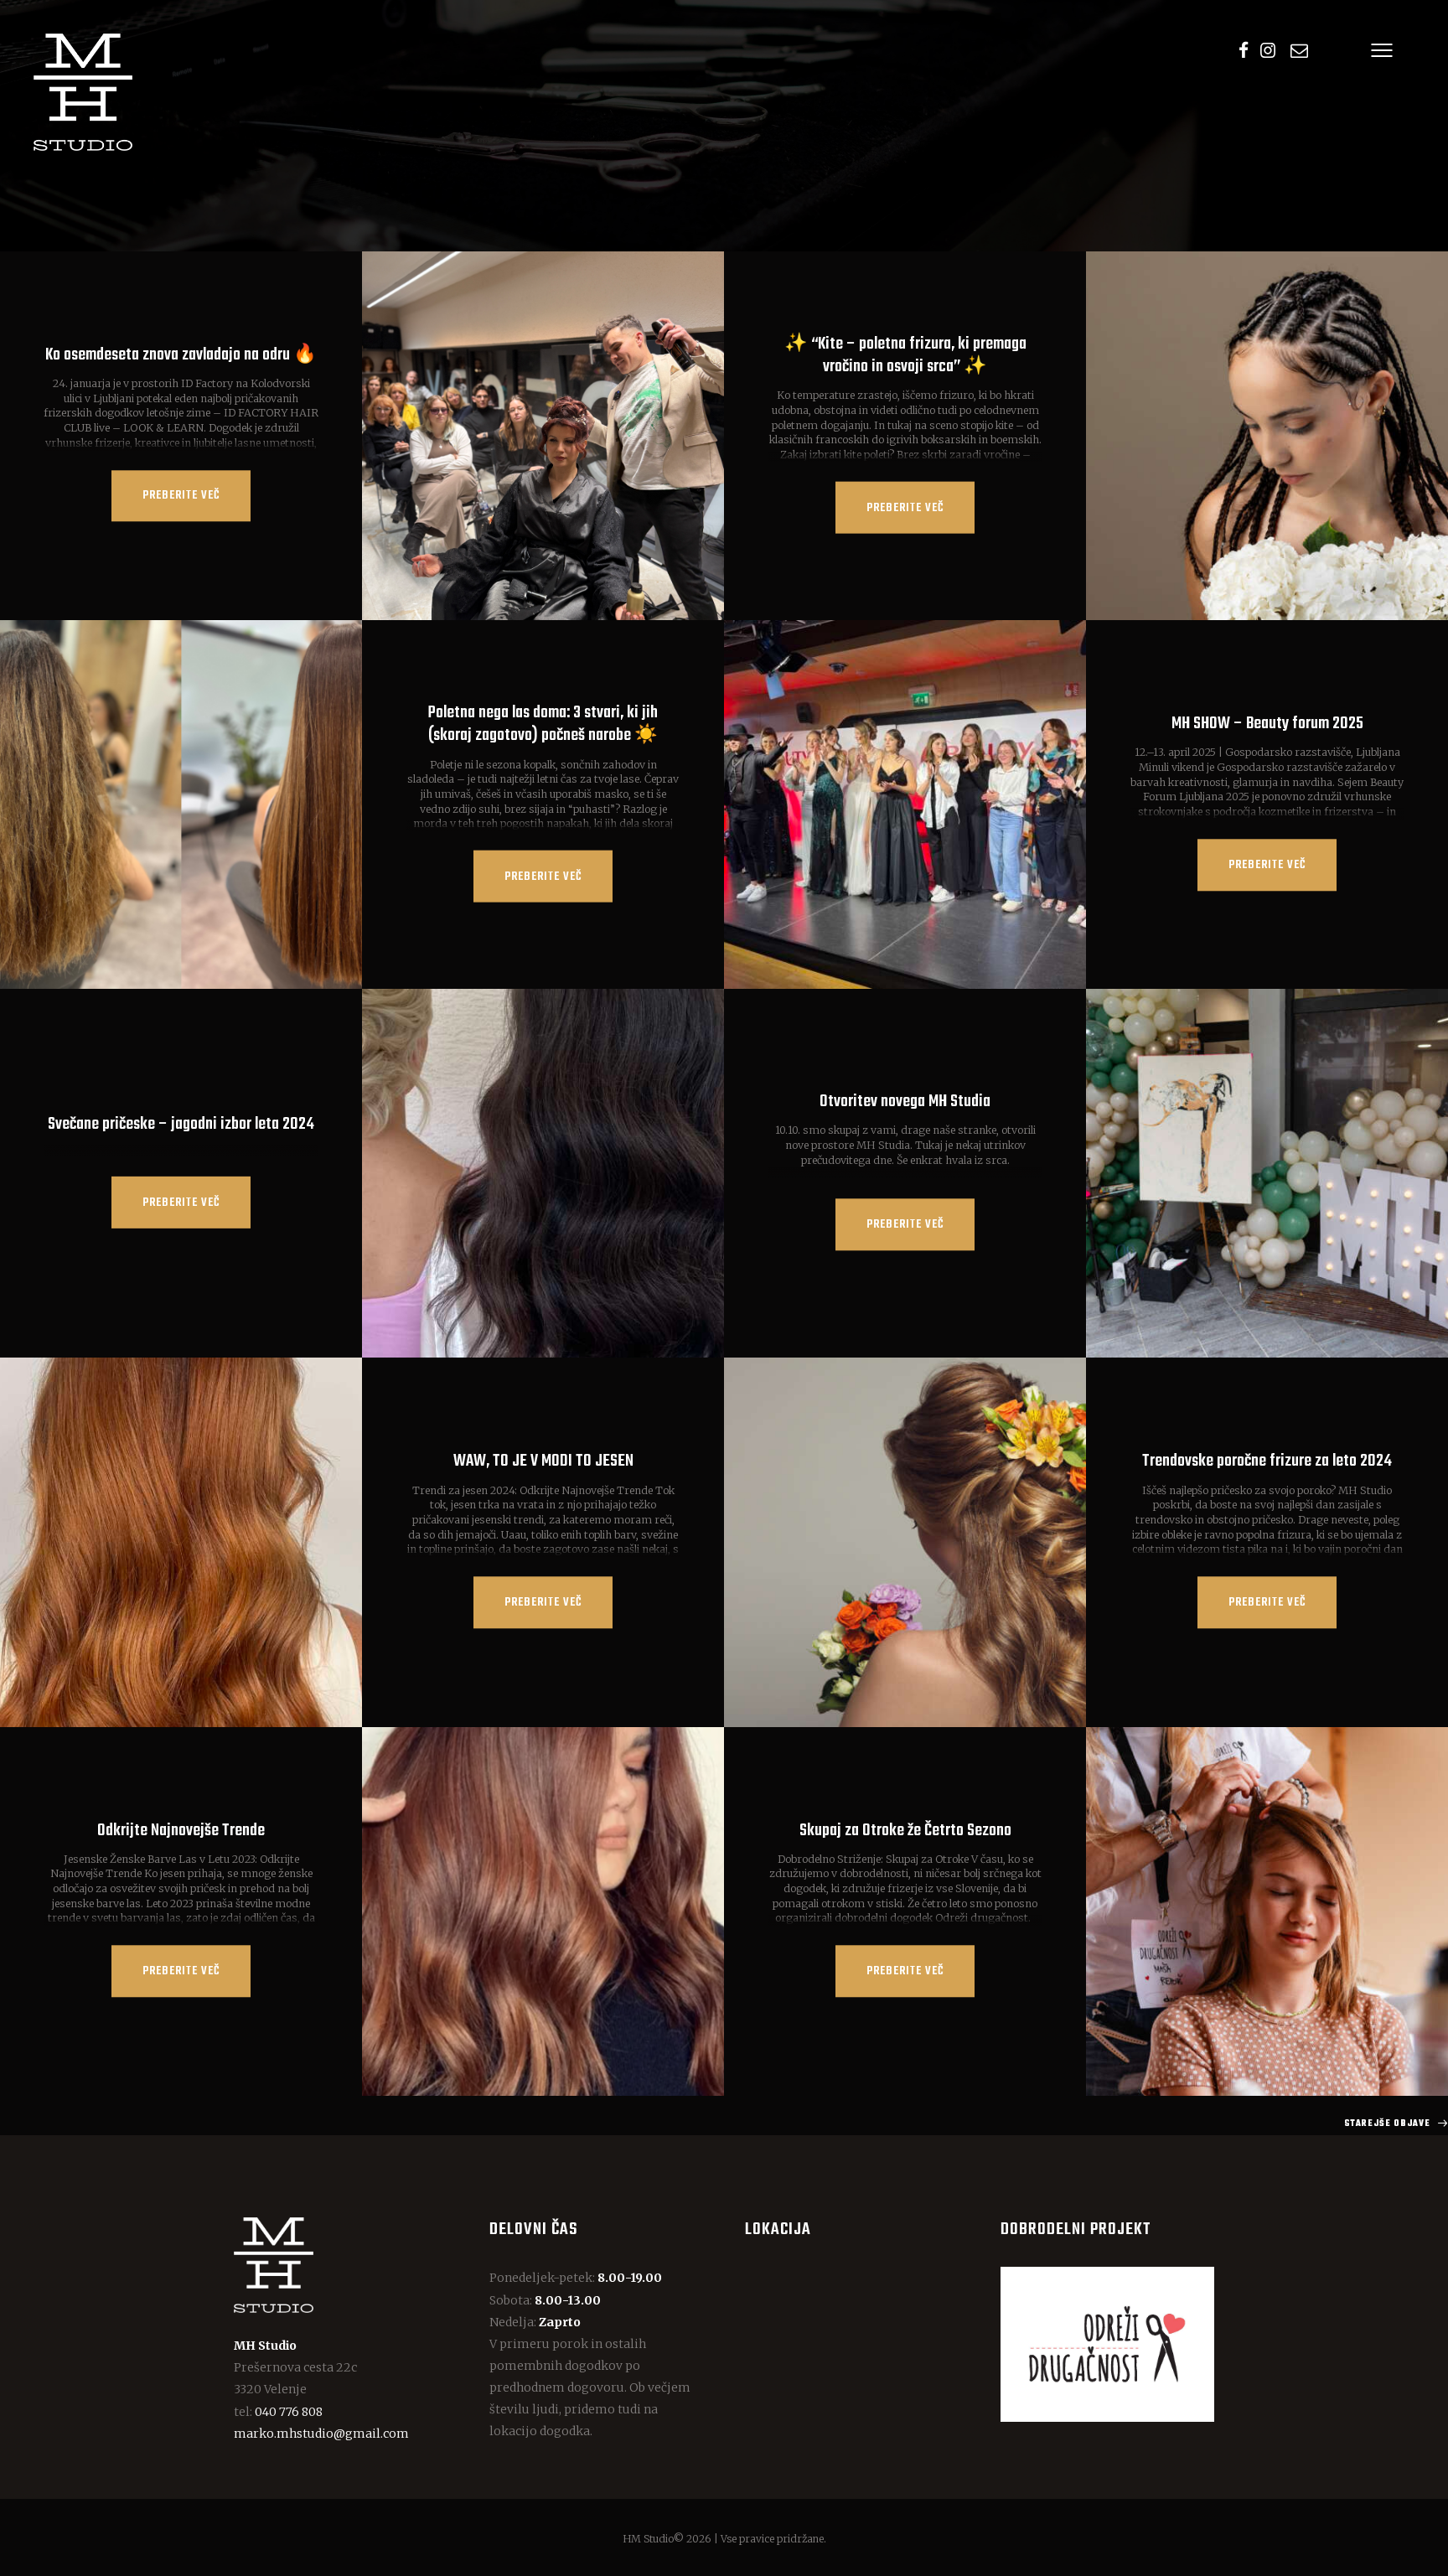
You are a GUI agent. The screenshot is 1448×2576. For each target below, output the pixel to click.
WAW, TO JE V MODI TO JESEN (543, 1462)
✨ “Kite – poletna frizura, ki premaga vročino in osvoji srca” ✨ (905, 355)
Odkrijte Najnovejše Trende (181, 1831)
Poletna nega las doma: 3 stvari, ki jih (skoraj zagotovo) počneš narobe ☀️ (543, 724)
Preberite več (181, 497)
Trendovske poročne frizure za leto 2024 (1267, 1462)
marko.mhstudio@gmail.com (321, 2434)
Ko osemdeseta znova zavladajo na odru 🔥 (181, 355)
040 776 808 (289, 2412)
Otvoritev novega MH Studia (905, 1102)
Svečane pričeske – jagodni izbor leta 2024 (181, 1124)
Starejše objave (1387, 2123)
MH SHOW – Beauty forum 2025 (1267, 724)
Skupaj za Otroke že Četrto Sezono (905, 1831)
